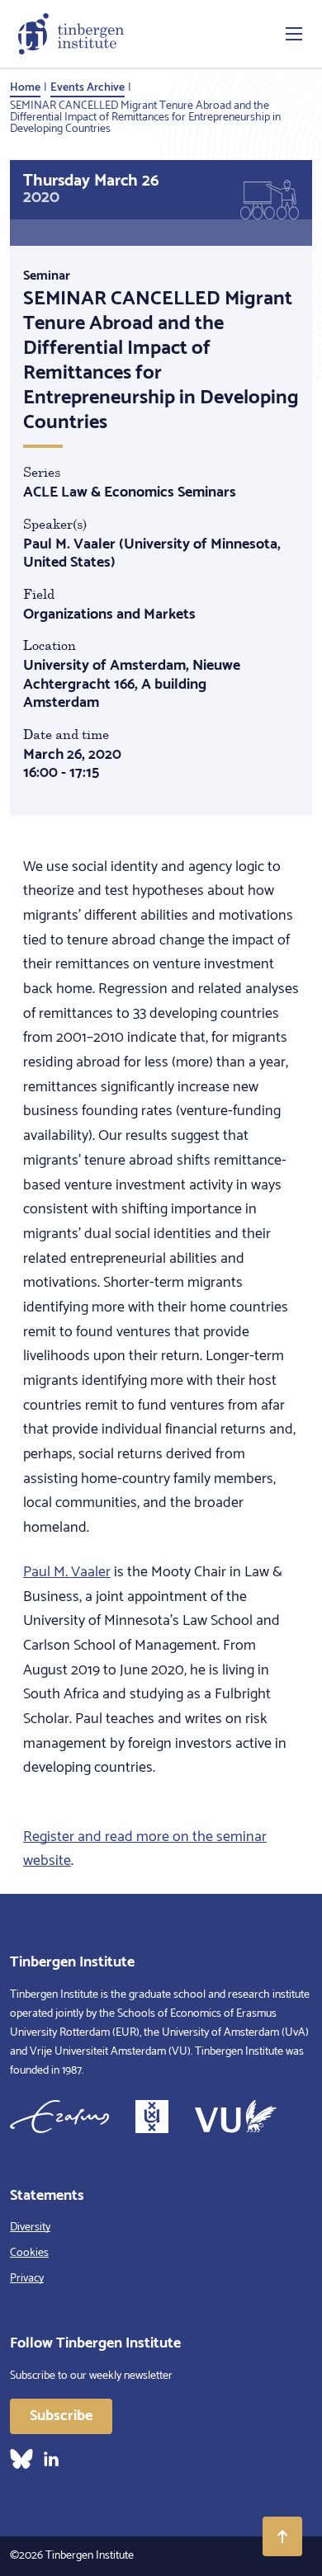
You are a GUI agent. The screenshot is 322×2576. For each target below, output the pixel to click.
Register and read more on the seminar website (145, 1849)
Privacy (27, 2279)
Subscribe (61, 2416)
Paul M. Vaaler (67, 1572)
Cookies (29, 2253)
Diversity (30, 2228)
